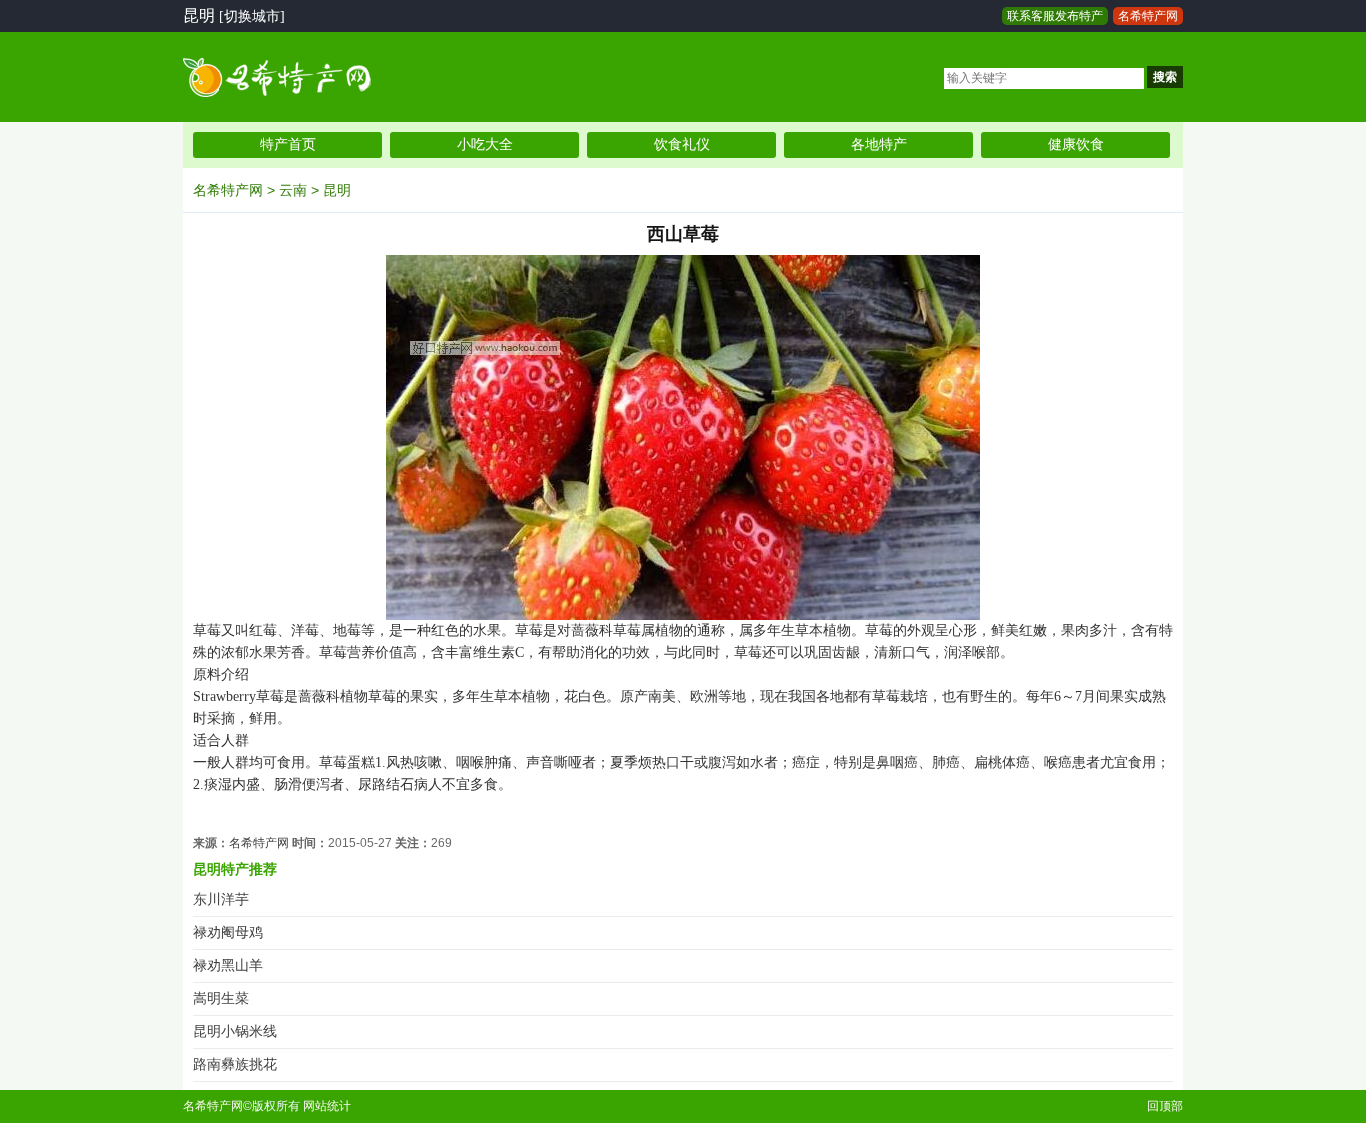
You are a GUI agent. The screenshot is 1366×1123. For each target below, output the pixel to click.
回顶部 (1165, 1106)
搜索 (1165, 77)
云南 (293, 190)
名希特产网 (1148, 16)
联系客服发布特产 (1055, 16)
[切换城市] (252, 16)
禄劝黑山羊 (228, 965)
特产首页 (288, 144)
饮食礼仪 (682, 144)
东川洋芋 (221, 899)
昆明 (337, 190)
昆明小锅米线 (235, 1031)
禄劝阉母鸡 (228, 932)
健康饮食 (1076, 144)
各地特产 (879, 144)
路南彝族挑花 (235, 1064)
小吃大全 (485, 144)
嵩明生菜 (221, 998)
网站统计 (327, 1106)
